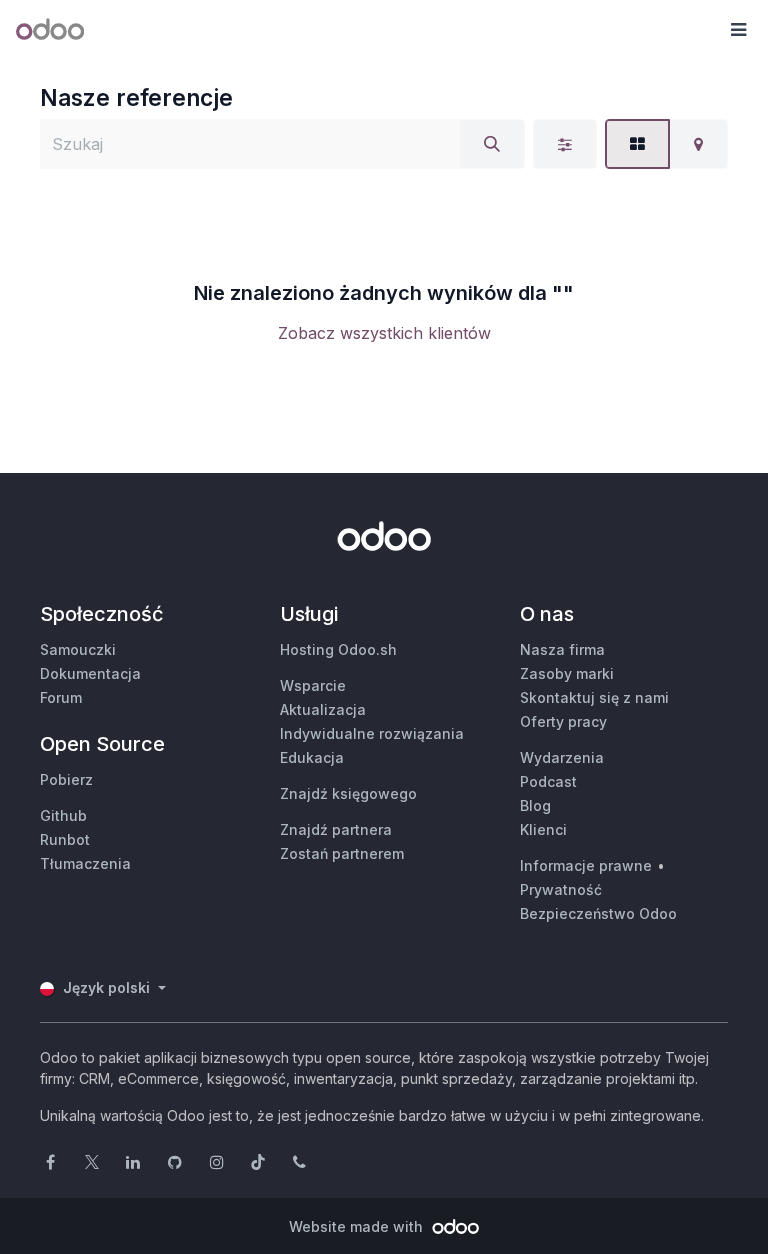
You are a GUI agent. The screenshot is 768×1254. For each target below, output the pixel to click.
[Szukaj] (492, 144)
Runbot (65, 839)
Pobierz (66, 779)
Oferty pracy (563, 721)
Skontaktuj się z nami (594, 697)
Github (63, 815)
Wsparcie (313, 685)
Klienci (543, 829)
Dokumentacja (90, 673)
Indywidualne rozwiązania (372, 733)
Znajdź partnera (336, 829)
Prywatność (561, 889)
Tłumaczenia (85, 863)
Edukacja (312, 757)
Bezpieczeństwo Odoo (598, 913)
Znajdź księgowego (348, 793)
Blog (535, 805)
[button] (738, 30)
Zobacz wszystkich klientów (384, 333)
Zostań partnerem (342, 853)
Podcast (548, 781)
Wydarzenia (562, 757)
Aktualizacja (323, 709)
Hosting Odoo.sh (338, 649)
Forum (61, 697)
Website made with (358, 1226)
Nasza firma (562, 649)
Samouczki (78, 649)
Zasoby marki (567, 673)
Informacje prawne (586, 865)
